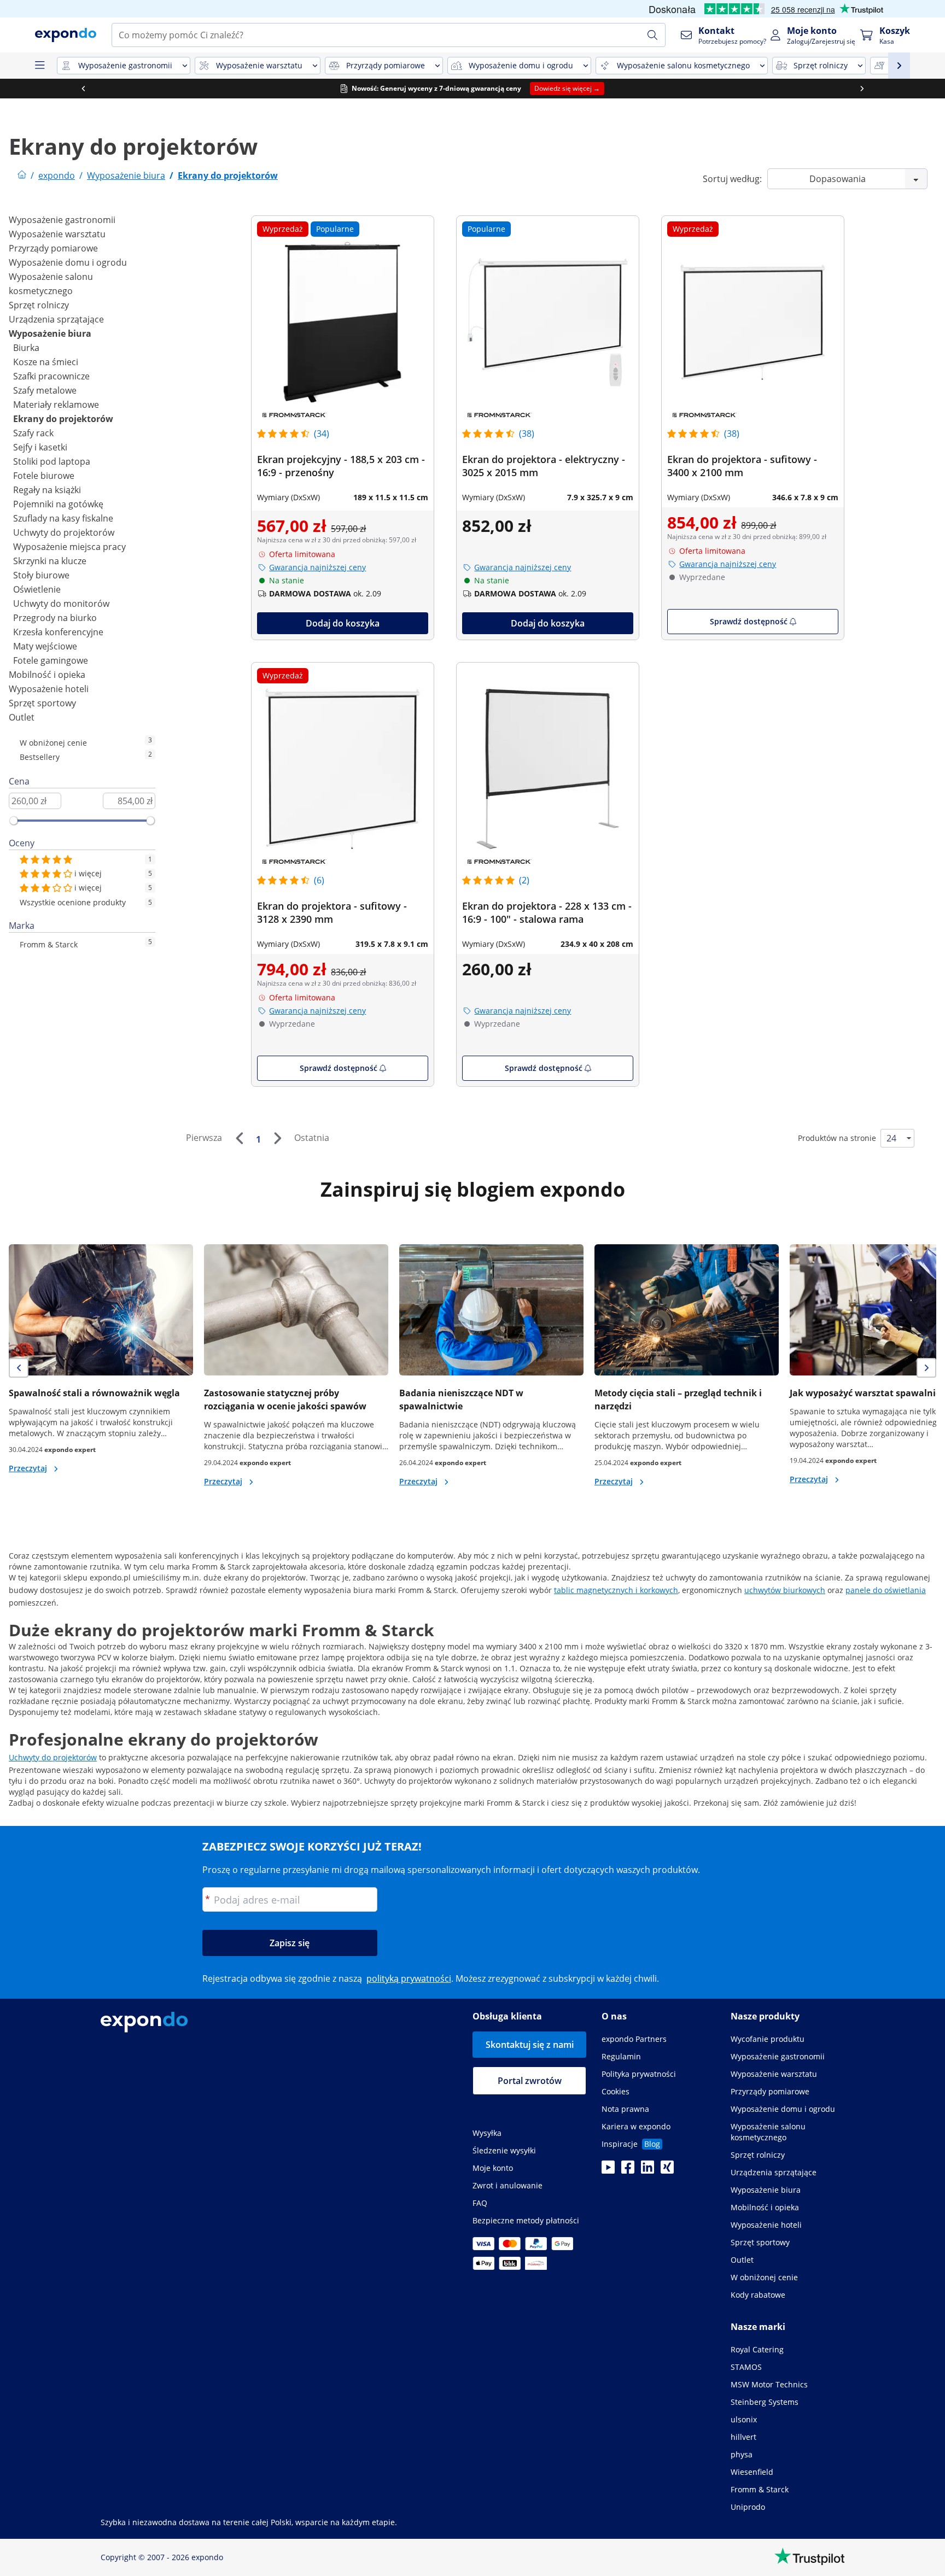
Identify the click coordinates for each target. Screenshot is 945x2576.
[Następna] (277, 1138)
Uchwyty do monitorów (61, 604)
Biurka (26, 348)
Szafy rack (33, 433)
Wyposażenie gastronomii (62, 220)
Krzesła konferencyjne (58, 632)
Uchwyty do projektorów (64, 532)
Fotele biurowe (44, 476)
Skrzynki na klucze (50, 561)
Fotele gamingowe (51, 660)
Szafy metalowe (45, 390)
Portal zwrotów (530, 2081)
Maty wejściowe (45, 646)
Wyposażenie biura (50, 333)
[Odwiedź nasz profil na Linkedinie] (647, 2170)
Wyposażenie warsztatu (57, 234)
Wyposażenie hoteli (49, 689)
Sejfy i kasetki (40, 447)
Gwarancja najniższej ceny (317, 567)
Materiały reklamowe (56, 405)
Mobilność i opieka (47, 675)
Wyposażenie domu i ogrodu (68, 262)
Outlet (22, 717)
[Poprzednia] (239, 1138)
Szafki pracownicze (51, 376)
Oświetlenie (37, 589)
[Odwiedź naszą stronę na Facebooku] (628, 2170)
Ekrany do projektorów (63, 419)
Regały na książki (47, 490)
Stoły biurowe (41, 575)
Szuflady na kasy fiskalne (63, 518)
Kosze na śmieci (46, 362)
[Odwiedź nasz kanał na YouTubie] (608, 2170)
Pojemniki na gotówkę (58, 504)
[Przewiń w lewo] (83, 89)
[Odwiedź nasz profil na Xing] (667, 2170)
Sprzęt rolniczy (39, 305)
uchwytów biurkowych (785, 1590)
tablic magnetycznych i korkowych (616, 1590)
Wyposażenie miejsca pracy (69, 547)
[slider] (14, 821)
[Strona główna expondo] (22, 175)
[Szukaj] (652, 35)
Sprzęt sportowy (42, 703)
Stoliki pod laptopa (52, 461)
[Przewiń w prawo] (862, 89)
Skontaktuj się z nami (530, 2045)
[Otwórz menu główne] (39, 66)
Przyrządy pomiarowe (53, 248)
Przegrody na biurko (55, 618)
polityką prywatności (409, 1978)
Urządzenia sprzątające (56, 319)
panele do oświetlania (886, 1590)
